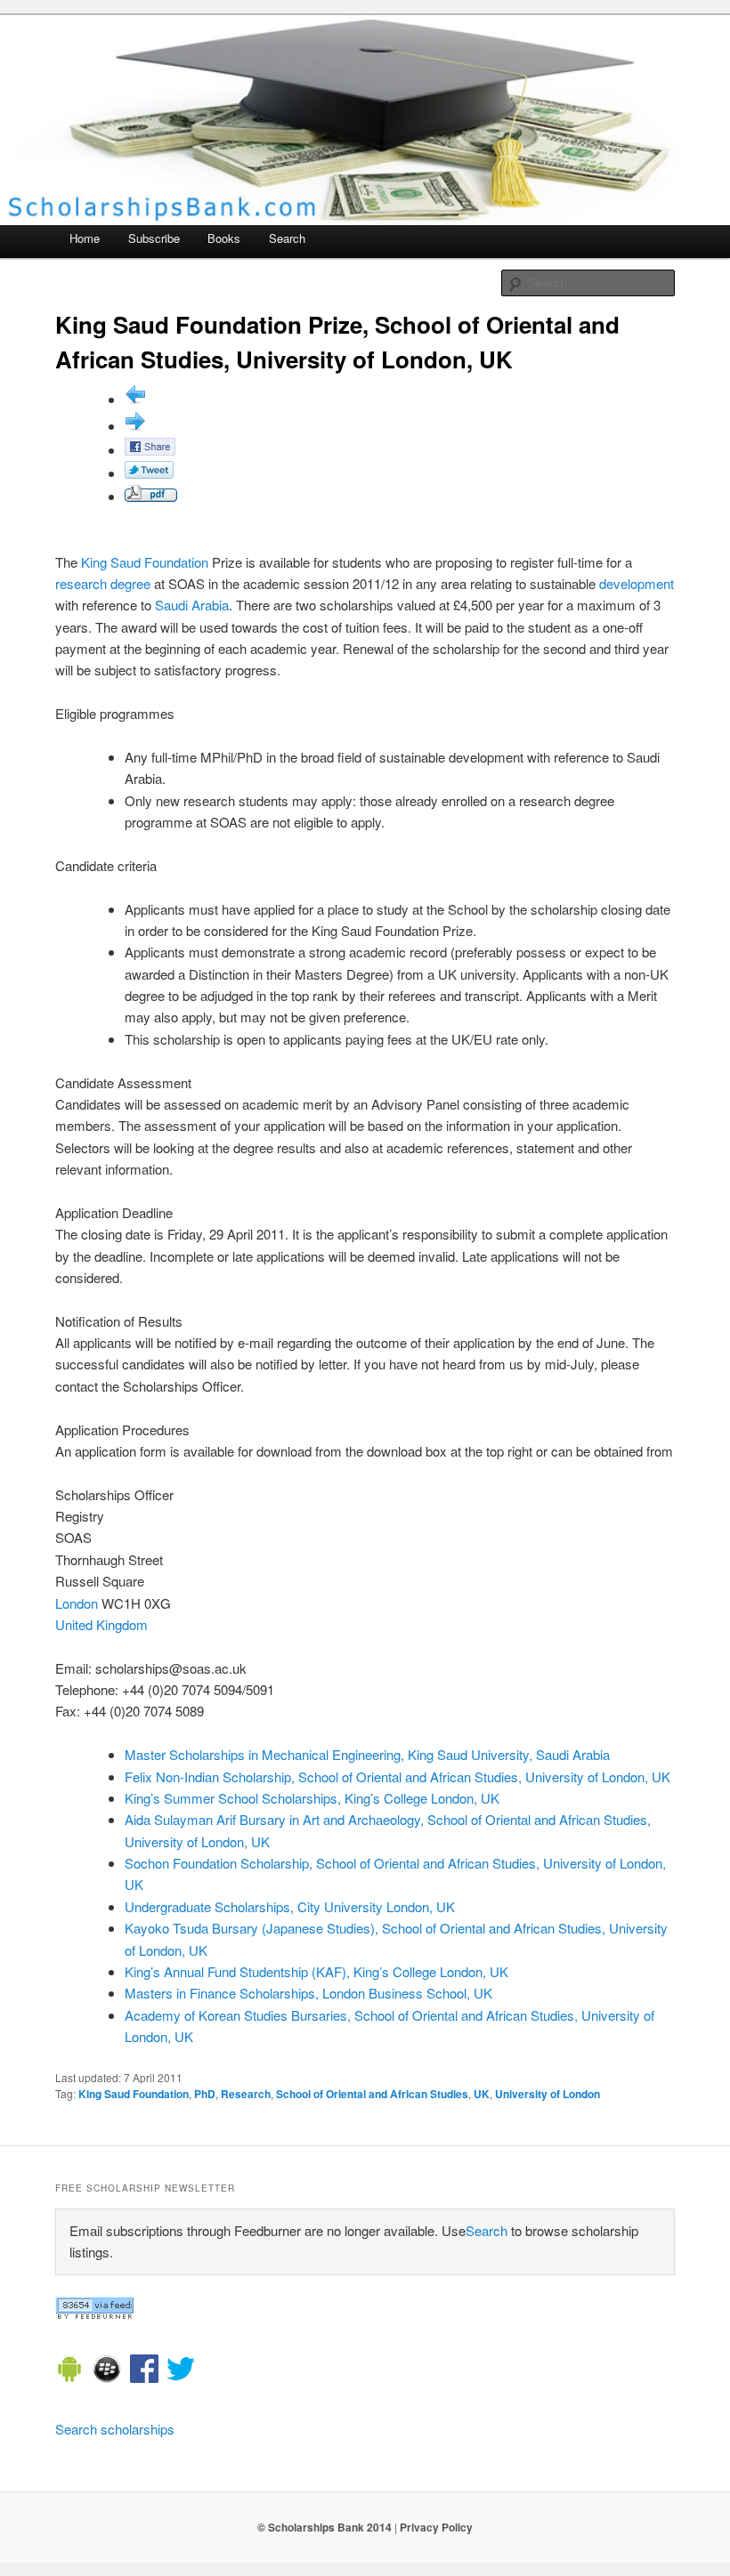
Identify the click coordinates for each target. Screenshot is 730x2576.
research (81, 583)
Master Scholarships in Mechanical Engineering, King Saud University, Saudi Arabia (367, 1754)
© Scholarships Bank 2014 (324, 2527)
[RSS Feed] (94, 2314)
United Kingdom (101, 1624)
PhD (205, 2094)
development (637, 583)
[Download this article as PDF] (151, 496)
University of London (547, 2094)
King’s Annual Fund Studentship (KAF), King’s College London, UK (316, 1971)
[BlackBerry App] (107, 2371)
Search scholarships (115, 2429)
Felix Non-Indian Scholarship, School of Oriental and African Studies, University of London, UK (397, 1777)
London (77, 1603)
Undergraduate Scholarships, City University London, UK (290, 1906)
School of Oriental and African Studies (372, 2094)
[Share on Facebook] (150, 450)
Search (287, 238)
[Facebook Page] (144, 2371)
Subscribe (154, 238)
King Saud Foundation (145, 562)
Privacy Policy (436, 2527)
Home (85, 238)
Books (224, 238)
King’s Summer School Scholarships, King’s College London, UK (312, 1798)
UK (482, 2094)
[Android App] (69, 2371)
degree (130, 583)
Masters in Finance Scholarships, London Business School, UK (308, 1993)
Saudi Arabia (192, 605)
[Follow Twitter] (181, 2371)
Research (246, 2094)
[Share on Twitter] (149, 473)
